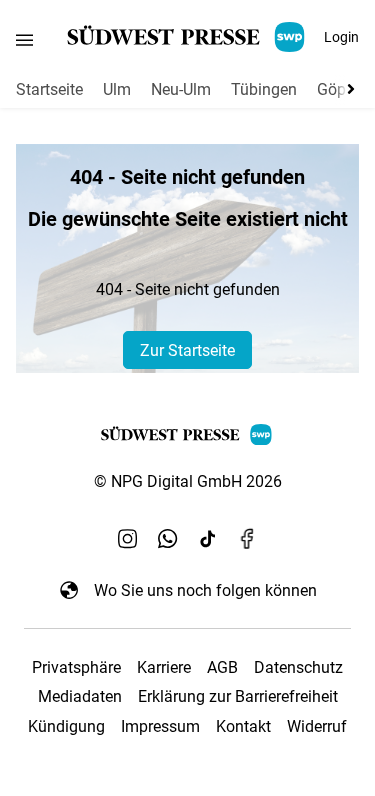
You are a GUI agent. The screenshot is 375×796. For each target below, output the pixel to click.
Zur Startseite (187, 350)
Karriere (164, 667)
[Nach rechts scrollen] (347, 89)
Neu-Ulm (181, 89)
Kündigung (66, 726)
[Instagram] (128, 538)
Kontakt (243, 726)
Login (341, 37)
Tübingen (264, 89)
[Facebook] (248, 538)
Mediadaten (80, 696)
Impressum (160, 726)
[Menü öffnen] (24, 39)
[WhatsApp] (168, 538)
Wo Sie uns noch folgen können (205, 590)
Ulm (117, 89)
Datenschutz (298, 667)
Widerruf (317, 726)
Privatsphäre (76, 667)
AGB (222, 667)
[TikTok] (208, 538)
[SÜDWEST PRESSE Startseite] (187, 37)
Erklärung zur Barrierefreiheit (238, 696)
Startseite (49, 89)
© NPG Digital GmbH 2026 (188, 481)
